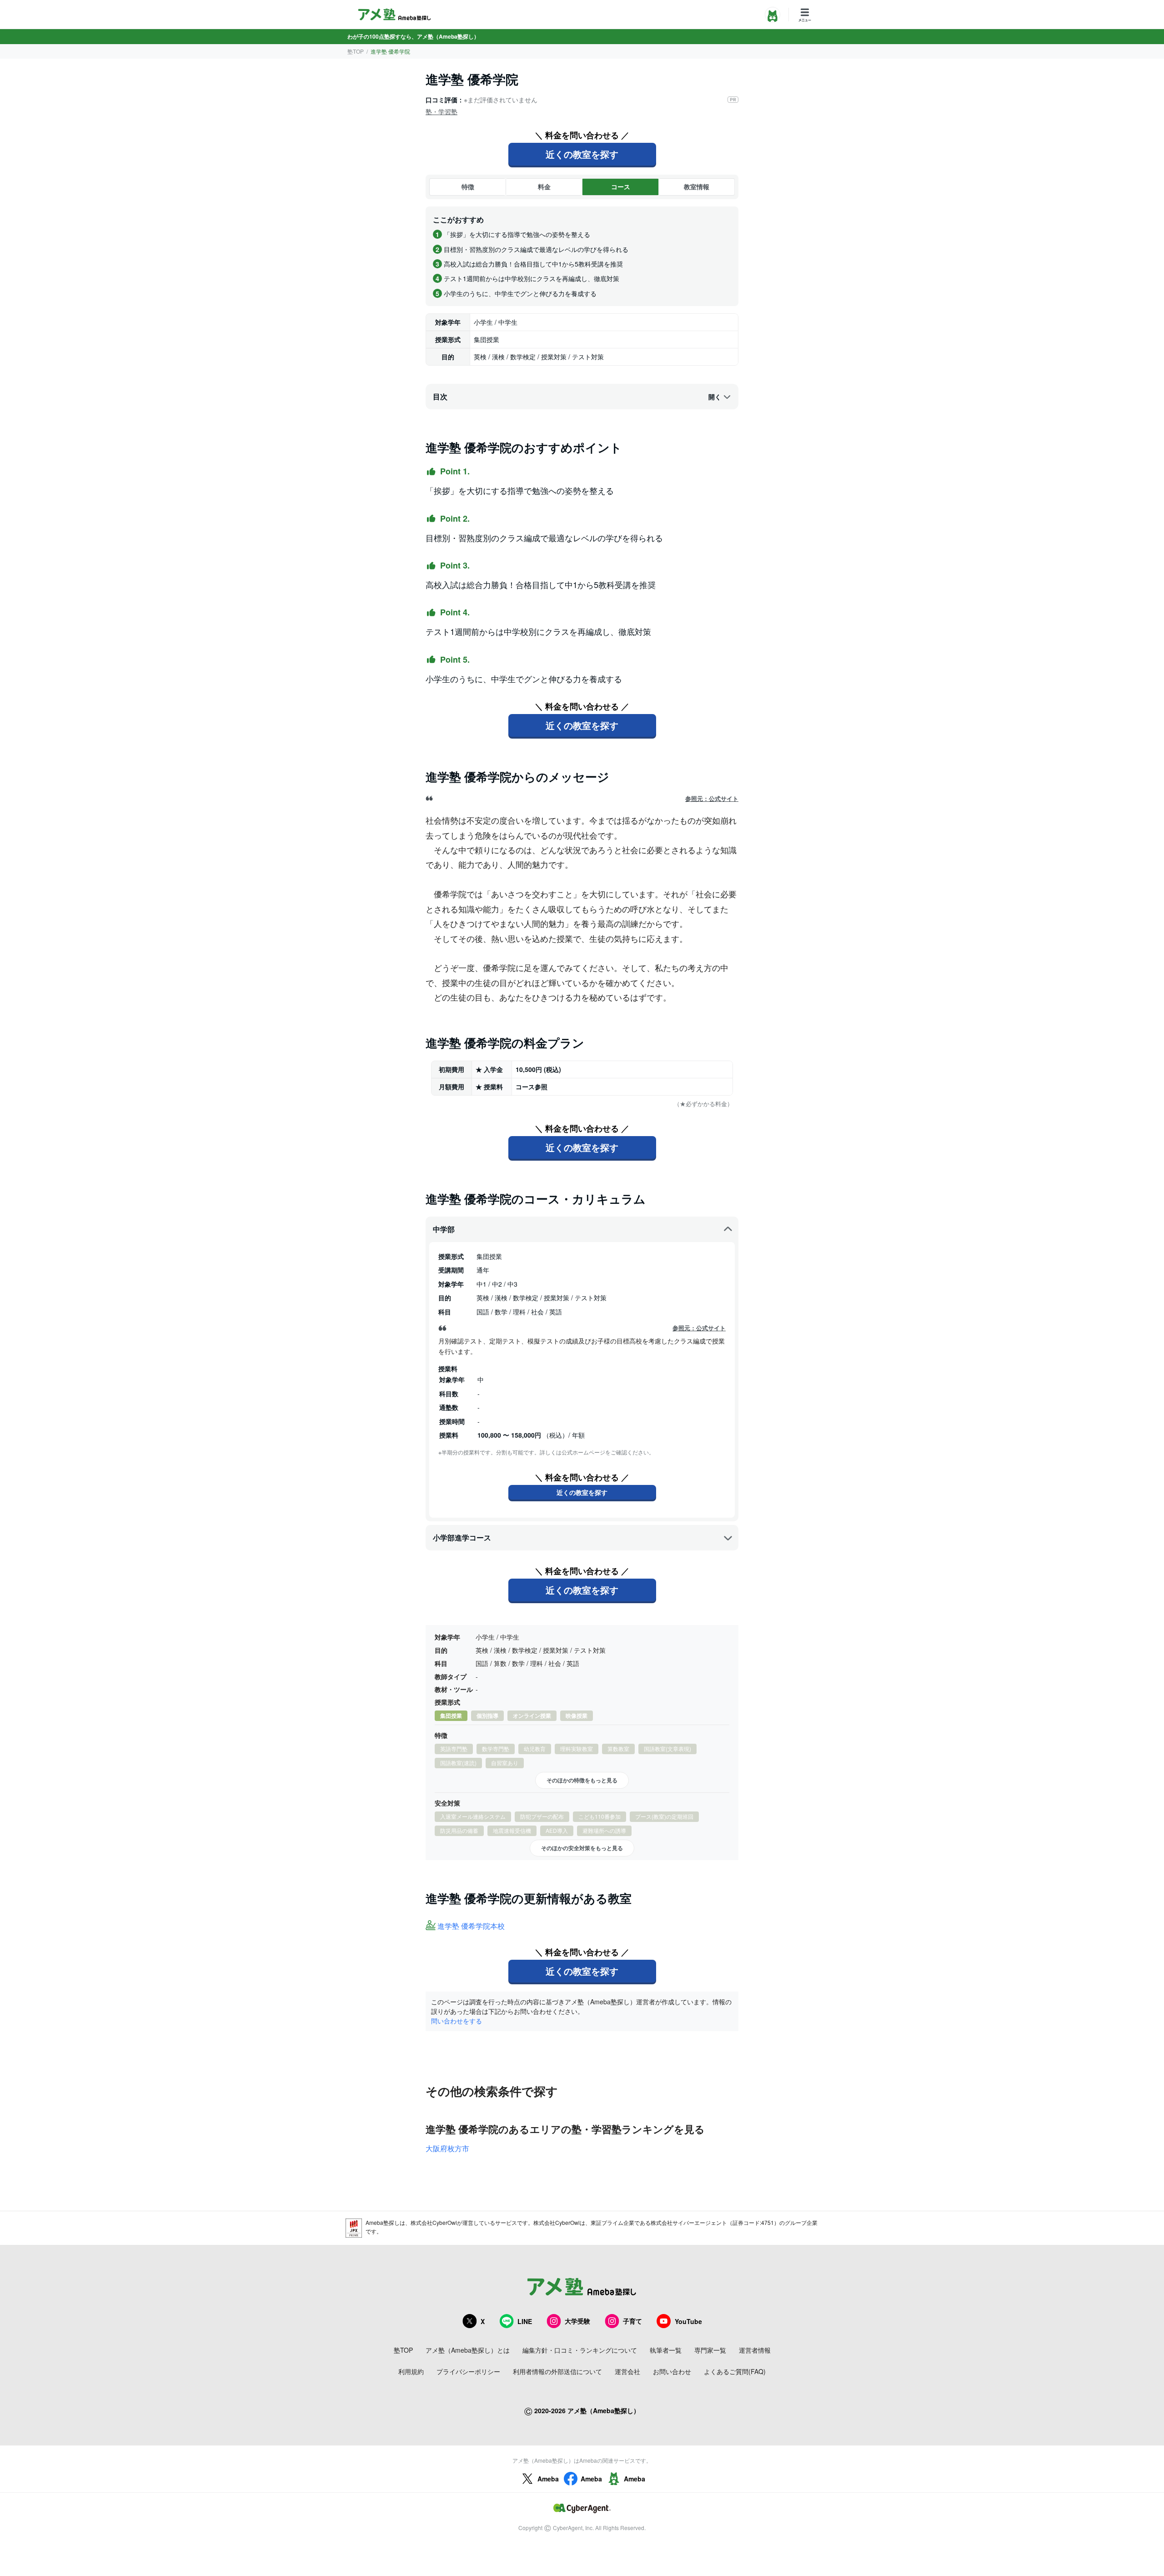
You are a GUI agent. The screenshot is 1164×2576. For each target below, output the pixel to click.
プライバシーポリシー (468, 2371)
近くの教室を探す (582, 154)
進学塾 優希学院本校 (471, 1926)
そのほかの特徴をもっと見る (582, 1780)
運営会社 (627, 2371)
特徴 (468, 186)
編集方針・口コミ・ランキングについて (580, 2350)
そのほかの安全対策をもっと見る (582, 1848)
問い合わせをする (457, 2021)
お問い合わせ (672, 2371)
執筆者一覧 (666, 2350)
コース (621, 186)
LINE (525, 2321)
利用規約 (411, 2371)
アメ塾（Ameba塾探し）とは (468, 2350)
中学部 (444, 1229)
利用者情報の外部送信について (557, 2371)
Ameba (548, 2479)
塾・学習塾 (442, 111)
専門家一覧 (710, 2350)
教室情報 (697, 186)
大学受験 (577, 2321)
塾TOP (356, 51)
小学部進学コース (462, 1537)
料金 (544, 186)
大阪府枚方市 (447, 2148)
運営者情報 (755, 2350)
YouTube (688, 2321)
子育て (632, 2321)
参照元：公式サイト (712, 799)
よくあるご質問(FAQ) (735, 2371)
